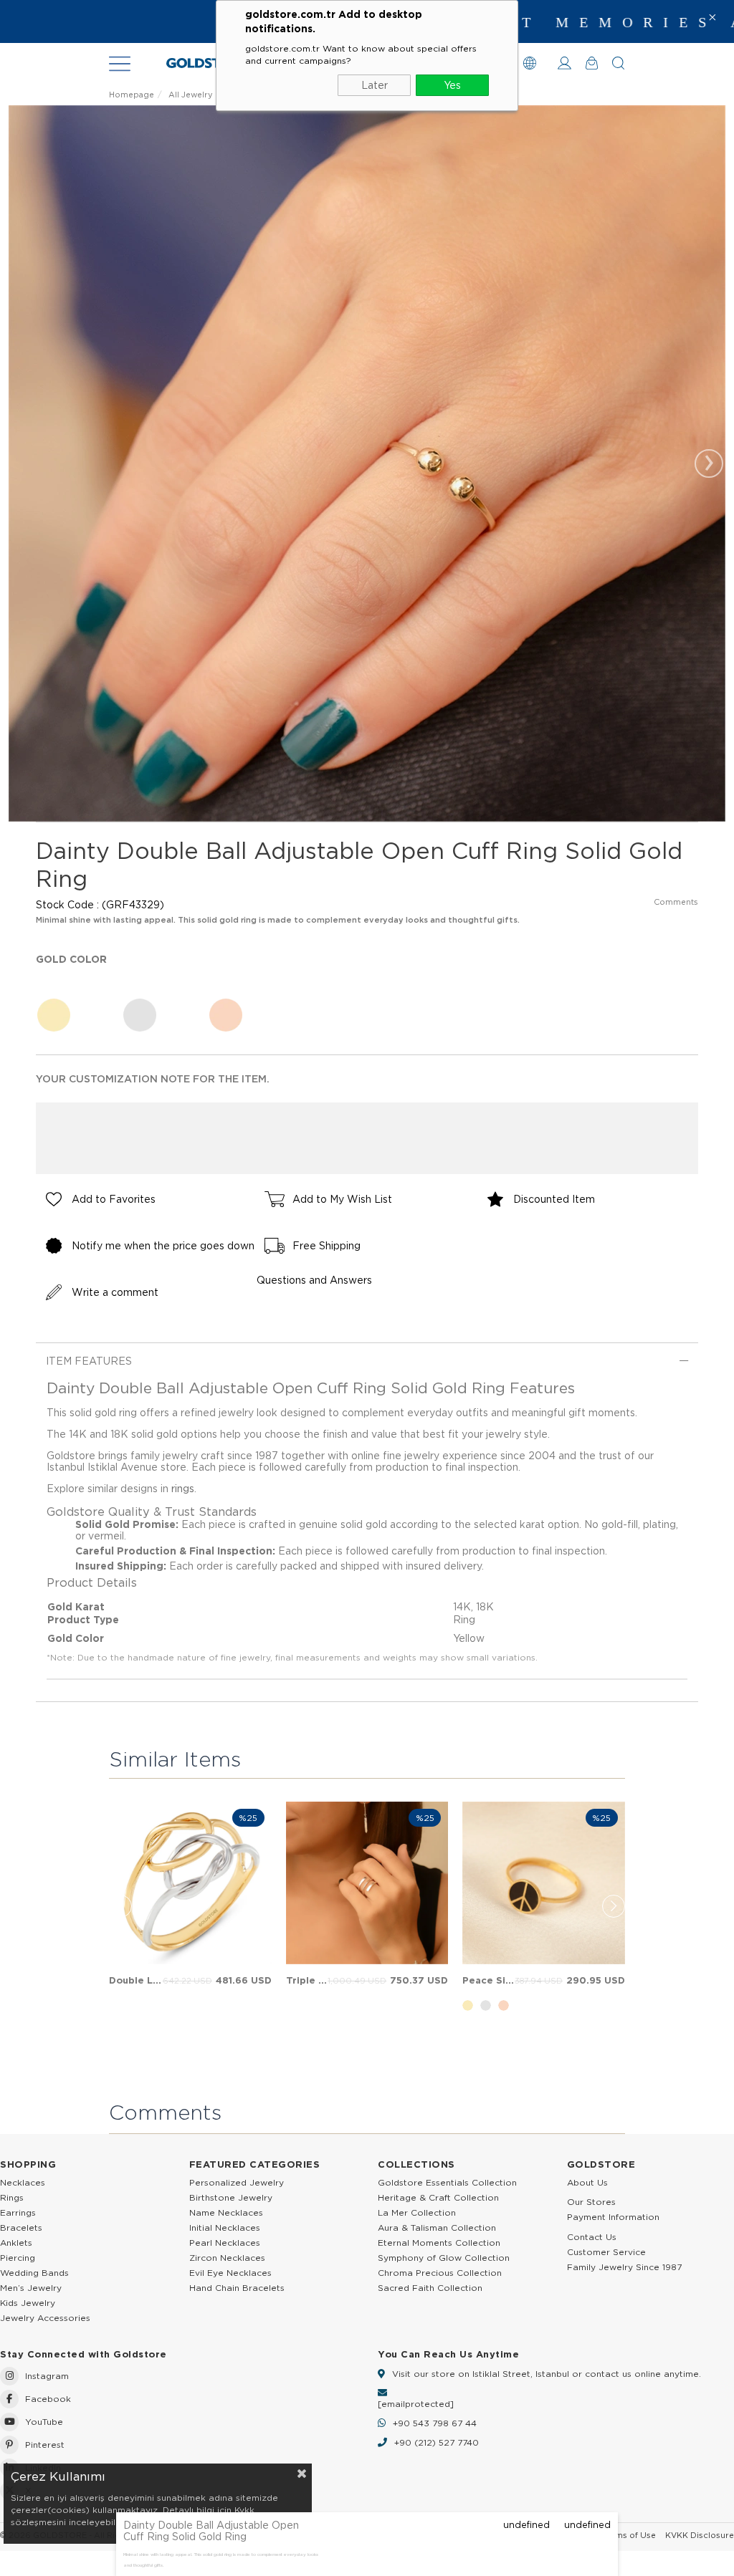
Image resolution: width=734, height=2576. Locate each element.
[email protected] (416, 2404)
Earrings (18, 2212)
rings (183, 1489)
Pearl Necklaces (225, 2243)
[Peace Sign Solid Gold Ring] (544, 1883)
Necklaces (23, 2182)
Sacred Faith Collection (430, 2288)
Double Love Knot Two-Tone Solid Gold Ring (136, 1980)
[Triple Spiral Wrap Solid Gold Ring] (367, 1883)
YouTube (44, 2422)
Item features (89, 1361)
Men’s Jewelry (31, 2288)
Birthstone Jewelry (231, 2197)
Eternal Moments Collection (439, 2243)
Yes (452, 85)
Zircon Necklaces (227, 2258)
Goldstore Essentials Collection (447, 2182)
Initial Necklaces (225, 2227)
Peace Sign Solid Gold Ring (488, 1980)
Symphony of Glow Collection (444, 2258)
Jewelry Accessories (45, 2318)
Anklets (16, 2243)
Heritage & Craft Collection (438, 2197)
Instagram (47, 2376)
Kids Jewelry (28, 2303)
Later (375, 85)
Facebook (48, 2399)
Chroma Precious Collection (440, 2273)
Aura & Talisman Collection (437, 2227)
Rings (12, 2197)
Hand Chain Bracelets (237, 2288)
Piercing (18, 2258)
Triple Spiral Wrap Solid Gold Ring (307, 1980)
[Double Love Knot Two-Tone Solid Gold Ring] (190, 1883)
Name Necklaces (226, 2212)
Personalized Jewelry (237, 2182)
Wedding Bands (34, 2273)
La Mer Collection (417, 2212)
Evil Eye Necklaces (230, 2273)
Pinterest (45, 2445)
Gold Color (71, 959)
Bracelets (21, 2227)
